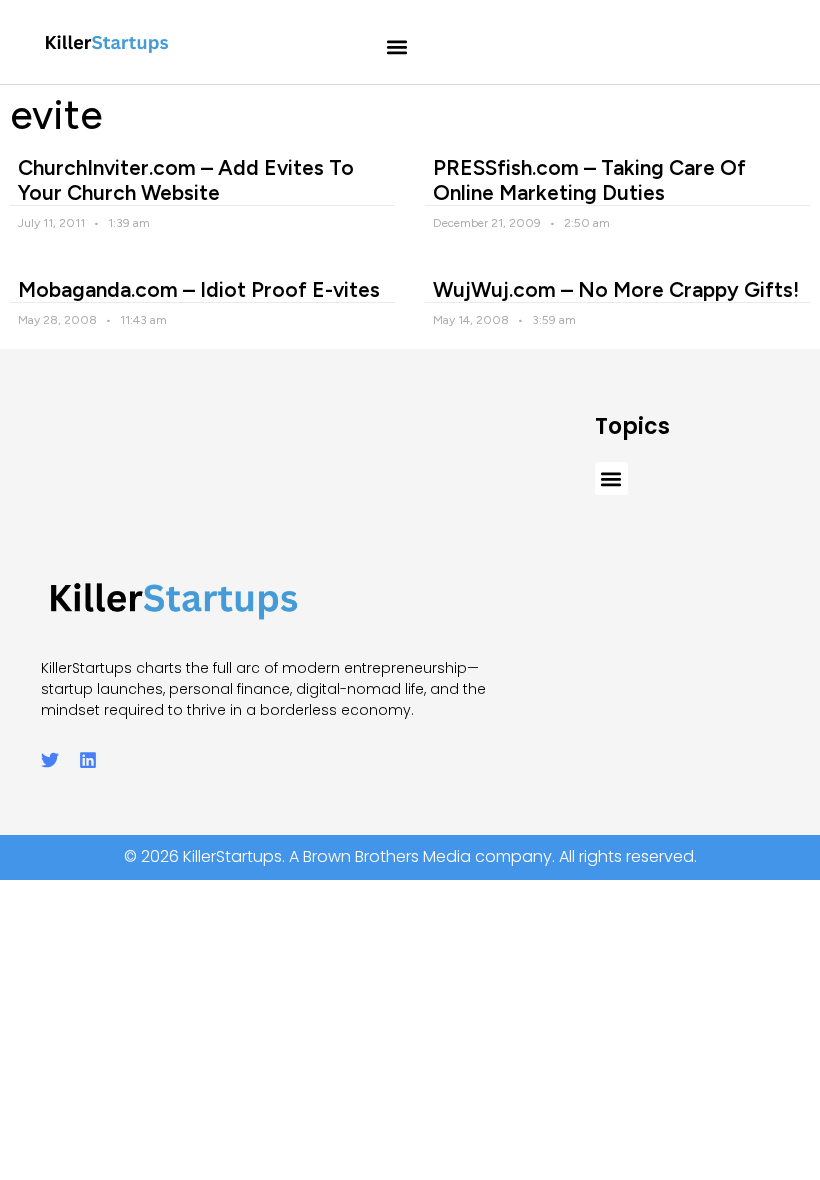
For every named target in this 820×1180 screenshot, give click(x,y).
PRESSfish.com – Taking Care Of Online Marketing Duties (589, 180)
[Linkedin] (88, 760)
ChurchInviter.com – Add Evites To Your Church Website (186, 180)
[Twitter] (50, 760)
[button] (397, 47)
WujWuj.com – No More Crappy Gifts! (616, 289)
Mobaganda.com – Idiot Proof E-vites (199, 289)
